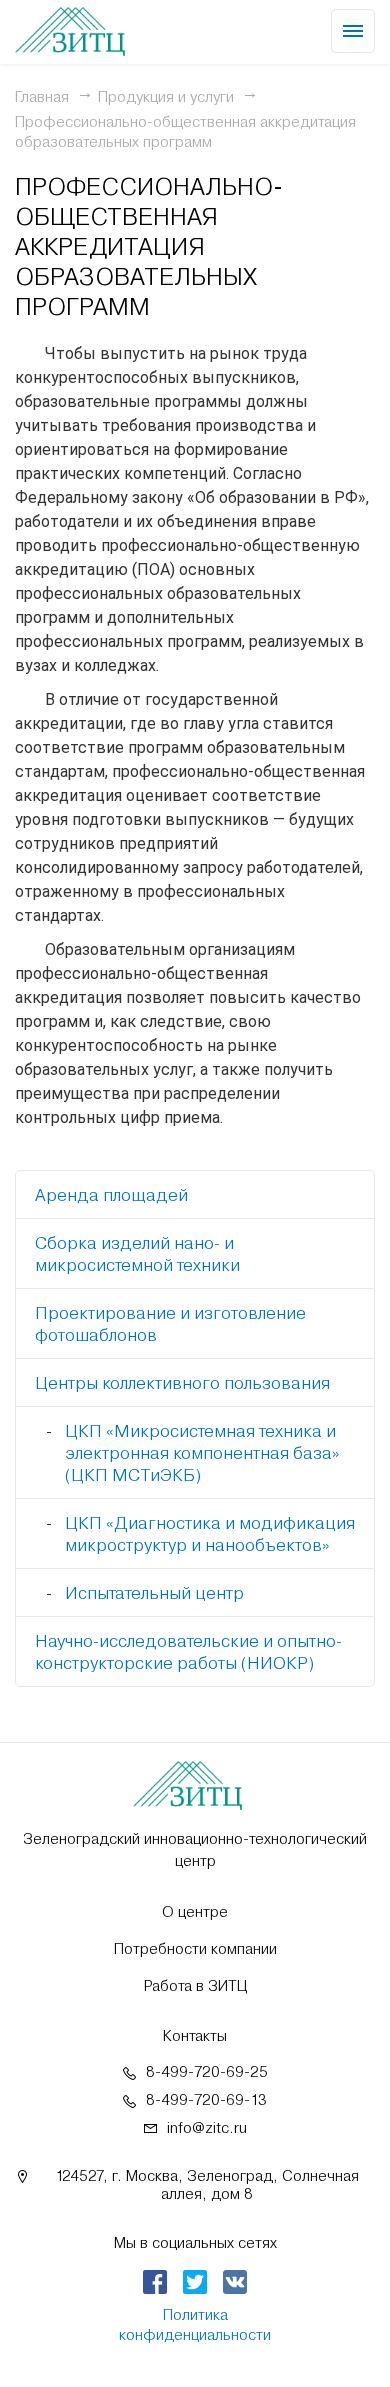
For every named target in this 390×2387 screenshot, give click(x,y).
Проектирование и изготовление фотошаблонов (170, 1324)
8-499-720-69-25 (207, 2072)
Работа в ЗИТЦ (195, 1986)
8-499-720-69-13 (206, 2100)
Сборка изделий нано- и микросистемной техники (137, 1254)
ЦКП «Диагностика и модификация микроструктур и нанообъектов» (210, 1534)
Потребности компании (195, 1949)
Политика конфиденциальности (195, 2325)
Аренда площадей (111, 1195)
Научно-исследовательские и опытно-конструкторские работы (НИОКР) (188, 1652)
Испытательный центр (154, 1593)
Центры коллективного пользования (182, 1383)
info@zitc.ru (207, 2128)
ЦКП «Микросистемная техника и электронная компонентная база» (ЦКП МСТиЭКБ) (202, 1453)
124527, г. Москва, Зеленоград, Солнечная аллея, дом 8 (207, 2185)
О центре (195, 1912)
